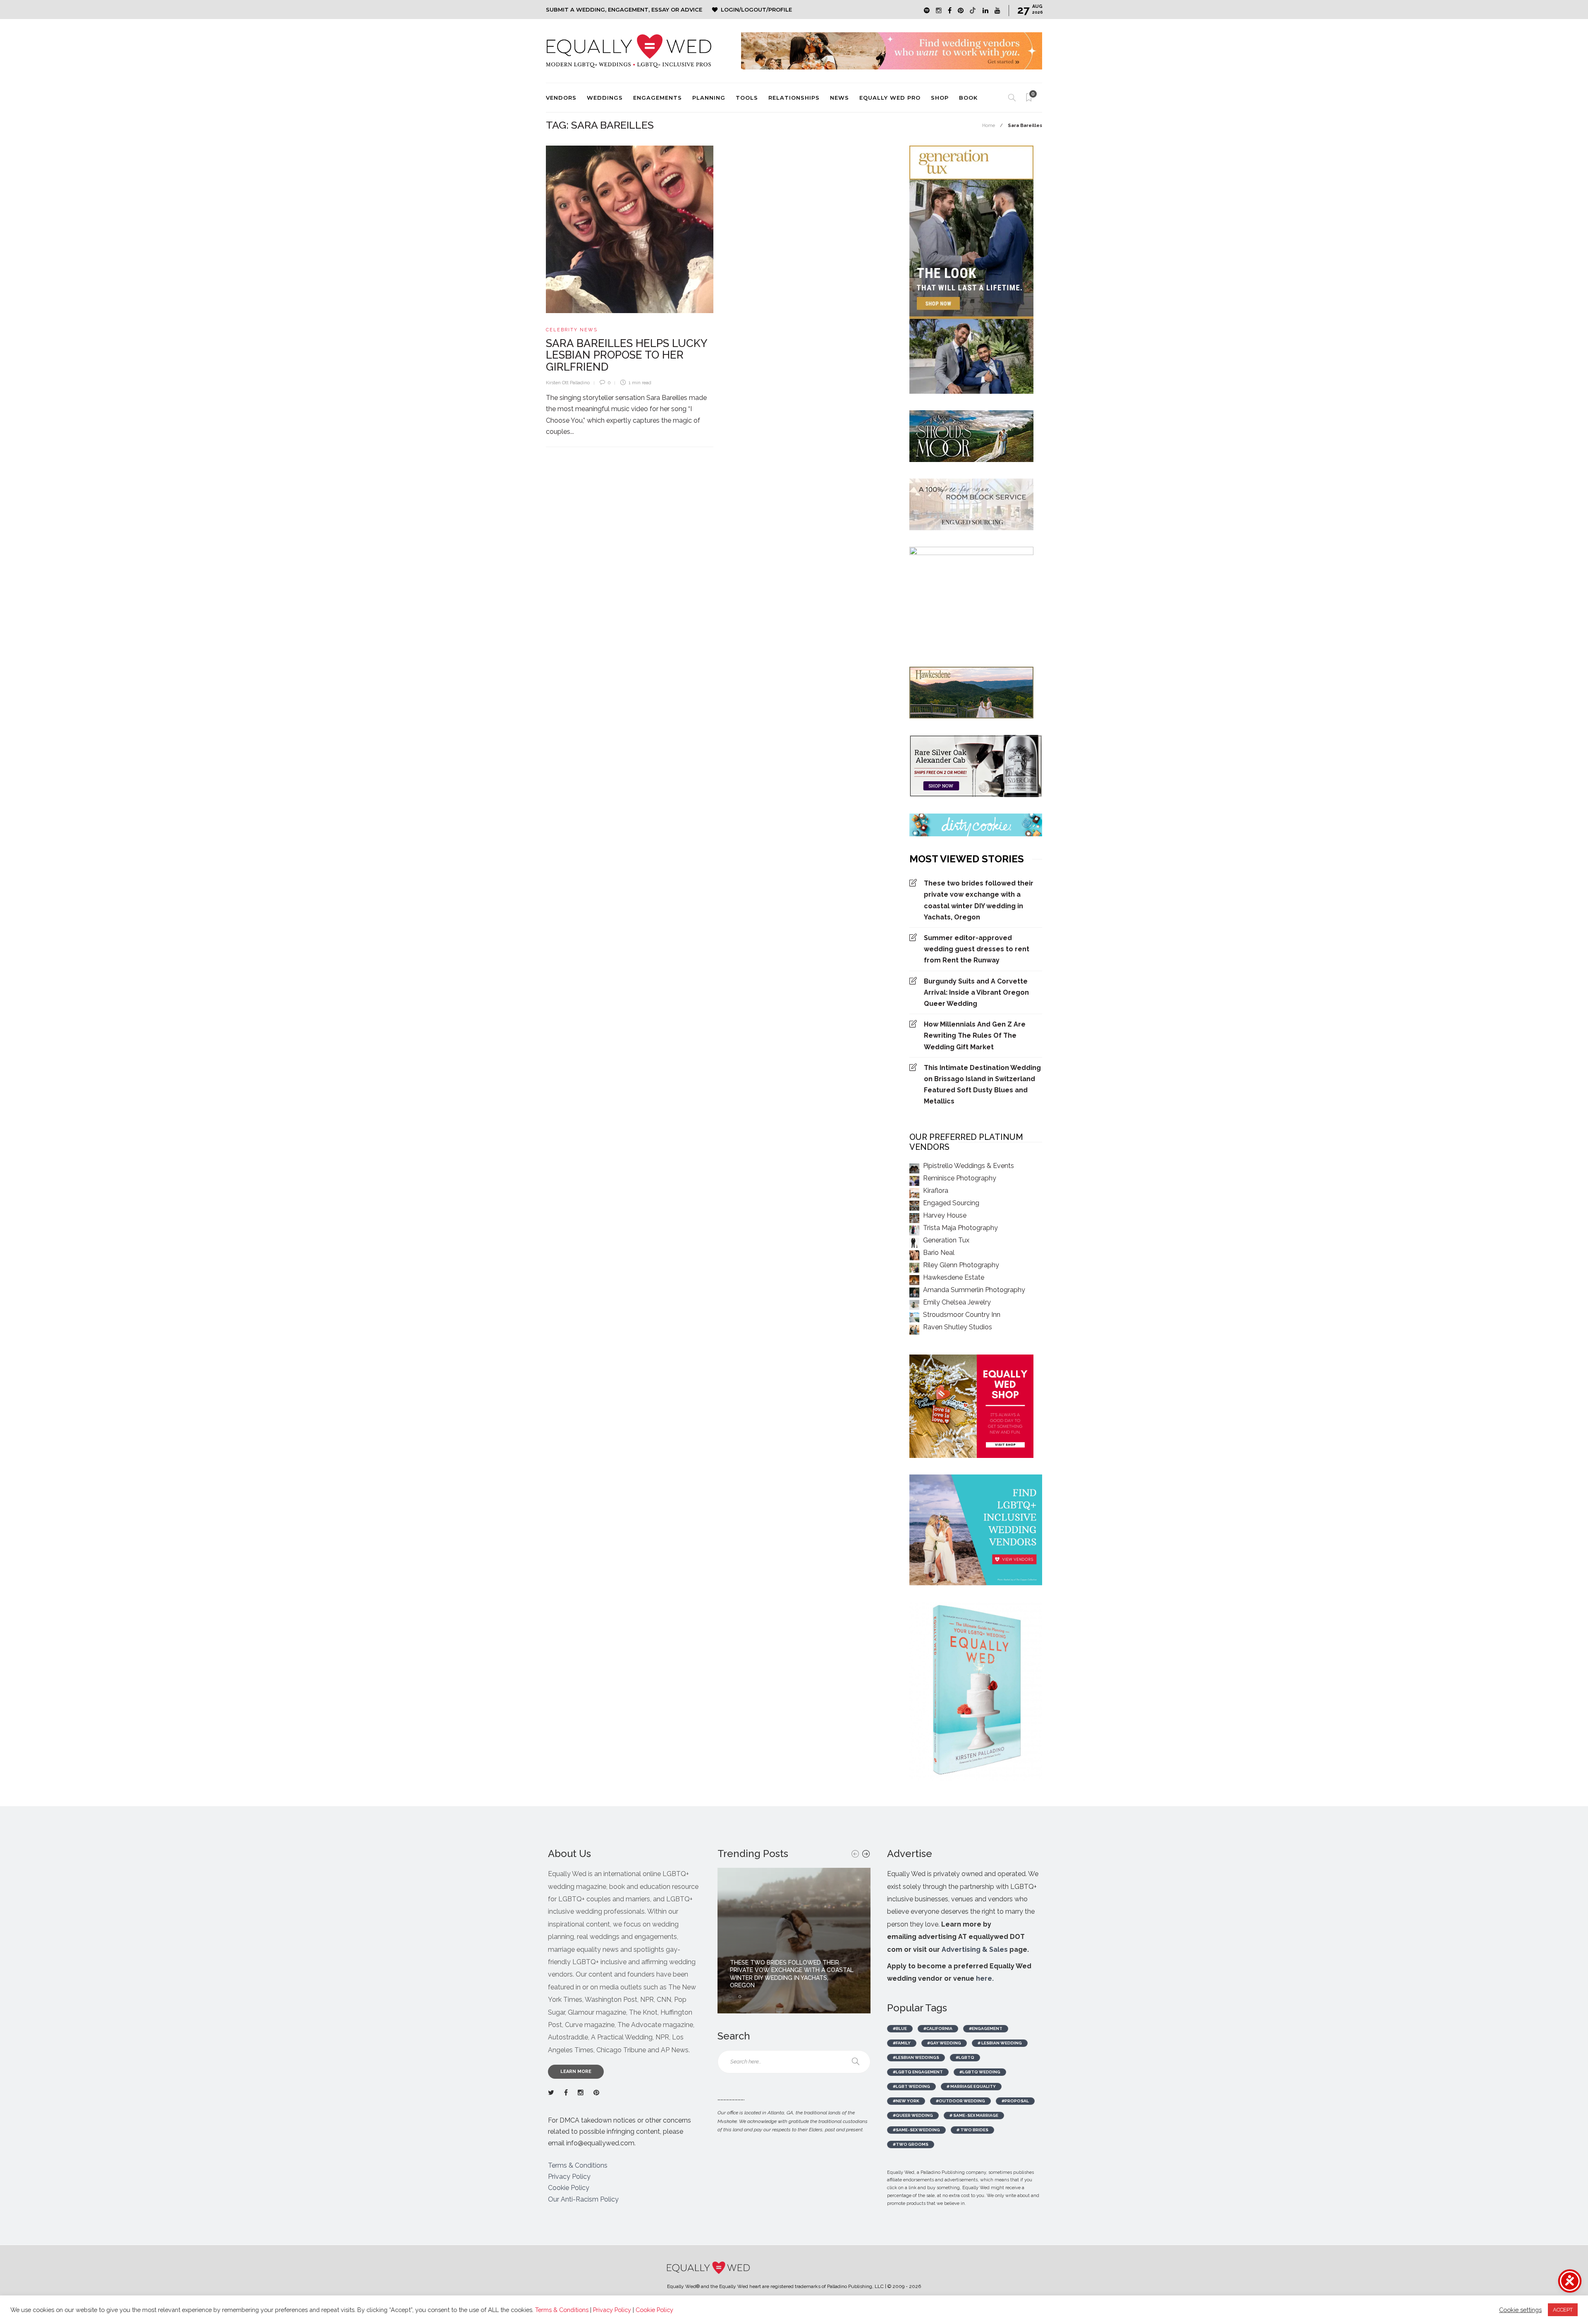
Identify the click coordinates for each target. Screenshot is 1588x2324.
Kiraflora (936, 1191)
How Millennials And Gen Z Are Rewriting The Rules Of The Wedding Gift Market (975, 1035)
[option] (794, 1941)
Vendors (561, 98)
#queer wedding (913, 2115)
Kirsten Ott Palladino (568, 383)
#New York (906, 2101)
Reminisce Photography (960, 1178)
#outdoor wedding (960, 2101)
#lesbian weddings (916, 2057)
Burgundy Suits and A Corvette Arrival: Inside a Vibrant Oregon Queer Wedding (976, 992)
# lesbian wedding (1000, 2043)
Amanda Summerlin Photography (974, 1290)
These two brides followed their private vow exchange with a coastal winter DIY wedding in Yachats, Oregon (979, 900)
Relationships (794, 98)
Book (968, 98)
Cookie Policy (569, 2188)
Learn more (576, 2071)
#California (938, 2028)
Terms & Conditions (578, 2165)
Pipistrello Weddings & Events (969, 1166)
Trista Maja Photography (960, 1228)
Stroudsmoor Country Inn (962, 1315)
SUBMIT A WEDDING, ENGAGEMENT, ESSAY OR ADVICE (624, 10)
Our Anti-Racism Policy (583, 2199)
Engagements (658, 98)
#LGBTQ (965, 2057)
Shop (940, 98)
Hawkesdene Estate (954, 1277)
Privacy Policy (569, 2177)
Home (989, 126)
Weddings (605, 98)
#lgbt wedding (911, 2086)
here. (985, 1978)
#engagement (986, 2028)
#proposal (1015, 2101)
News (839, 98)
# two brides (972, 2130)
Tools (747, 98)
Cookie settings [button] (1520, 2310)
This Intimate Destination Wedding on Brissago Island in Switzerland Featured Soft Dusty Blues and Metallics (982, 1085)
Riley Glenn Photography (961, 1265)
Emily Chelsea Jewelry (957, 1302)
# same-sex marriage (974, 2115)
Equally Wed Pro (890, 98)
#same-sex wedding (916, 2130)
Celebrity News (572, 330)
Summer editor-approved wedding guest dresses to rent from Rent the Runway (977, 949)
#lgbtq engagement (918, 2072)
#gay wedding (944, 2043)
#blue (900, 2028)
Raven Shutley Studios (958, 1327)
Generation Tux (946, 1240)
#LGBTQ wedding (980, 2072)
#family (902, 2043)
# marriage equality (971, 2086)
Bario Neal (939, 1253)
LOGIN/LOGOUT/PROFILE (756, 10)
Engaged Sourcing (951, 1203)
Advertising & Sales (975, 1949)
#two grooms (911, 2144)
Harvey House (945, 1215)
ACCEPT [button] (1563, 2310)
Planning (709, 98)
